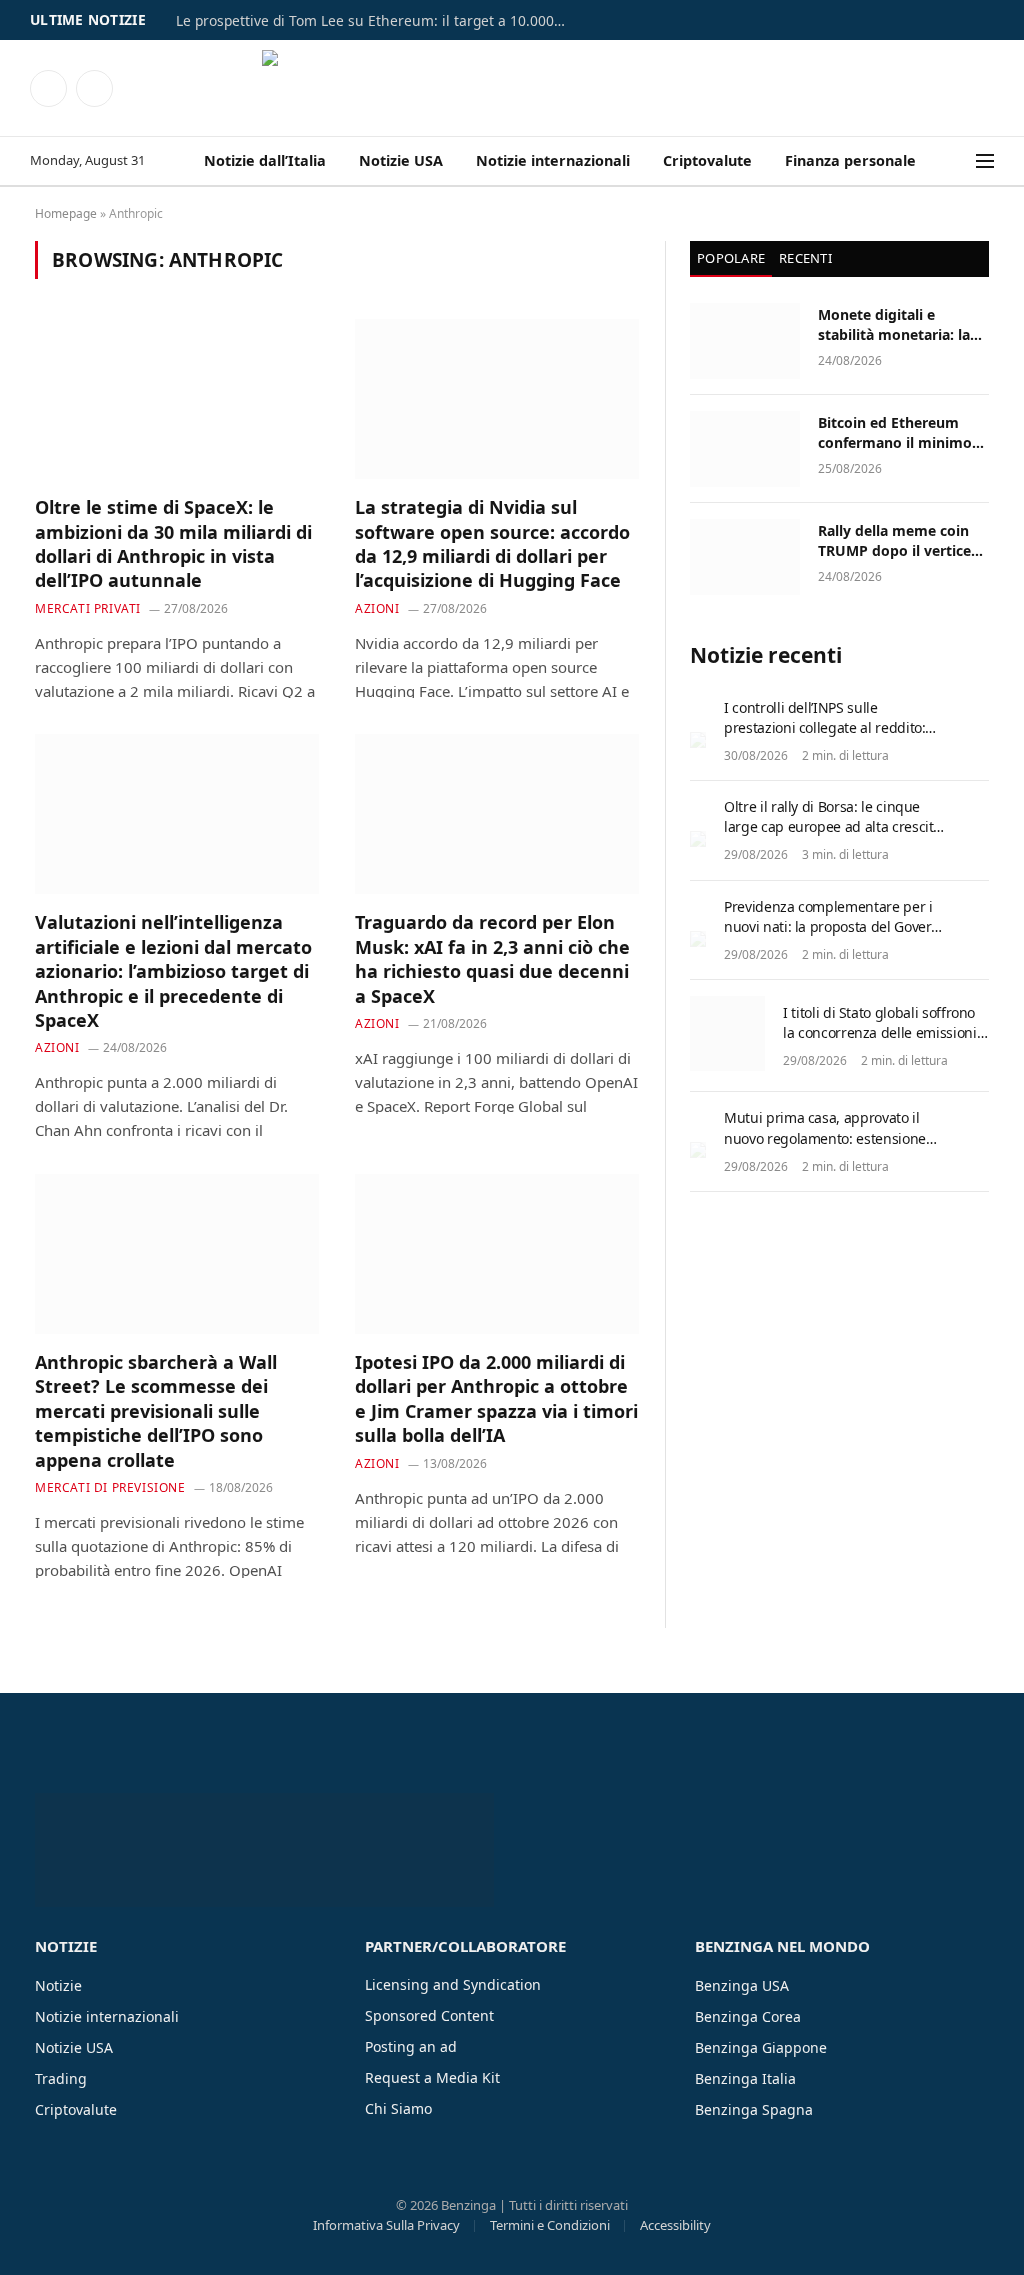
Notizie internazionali (553, 160)
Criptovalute (707, 160)
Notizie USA (401, 160)
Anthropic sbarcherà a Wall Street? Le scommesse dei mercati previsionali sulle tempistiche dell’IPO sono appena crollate (156, 1411)
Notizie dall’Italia (265, 160)
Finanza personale (850, 160)
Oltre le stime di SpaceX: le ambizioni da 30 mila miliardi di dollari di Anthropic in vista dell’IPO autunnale (173, 543)
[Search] (963, 161)
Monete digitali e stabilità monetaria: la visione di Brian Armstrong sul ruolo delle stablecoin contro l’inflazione (897, 325)
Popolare (731, 258)
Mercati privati (88, 608)
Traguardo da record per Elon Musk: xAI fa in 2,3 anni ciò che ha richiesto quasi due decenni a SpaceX (492, 958)
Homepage (66, 213)
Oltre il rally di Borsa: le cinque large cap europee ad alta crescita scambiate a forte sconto (832, 826)
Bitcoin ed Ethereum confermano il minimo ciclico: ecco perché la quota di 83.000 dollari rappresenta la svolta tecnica (895, 433)
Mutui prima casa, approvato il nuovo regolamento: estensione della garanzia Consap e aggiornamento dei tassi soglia (825, 1147)
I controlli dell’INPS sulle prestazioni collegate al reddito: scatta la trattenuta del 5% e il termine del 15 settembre (824, 737)
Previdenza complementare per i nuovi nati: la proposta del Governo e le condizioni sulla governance (836, 926)
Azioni (377, 608)
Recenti (805, 258)
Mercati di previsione (110, 1487)
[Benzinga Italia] (512, 88)
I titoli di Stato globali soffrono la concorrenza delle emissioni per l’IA (880, 1032)
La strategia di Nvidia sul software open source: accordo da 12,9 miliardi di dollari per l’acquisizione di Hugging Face (492, 543)
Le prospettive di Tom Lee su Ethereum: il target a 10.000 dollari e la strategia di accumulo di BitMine (376, 21)
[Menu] (985, 161)
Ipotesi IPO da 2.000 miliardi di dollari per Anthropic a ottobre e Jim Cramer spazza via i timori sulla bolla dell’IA (496, 1398)
